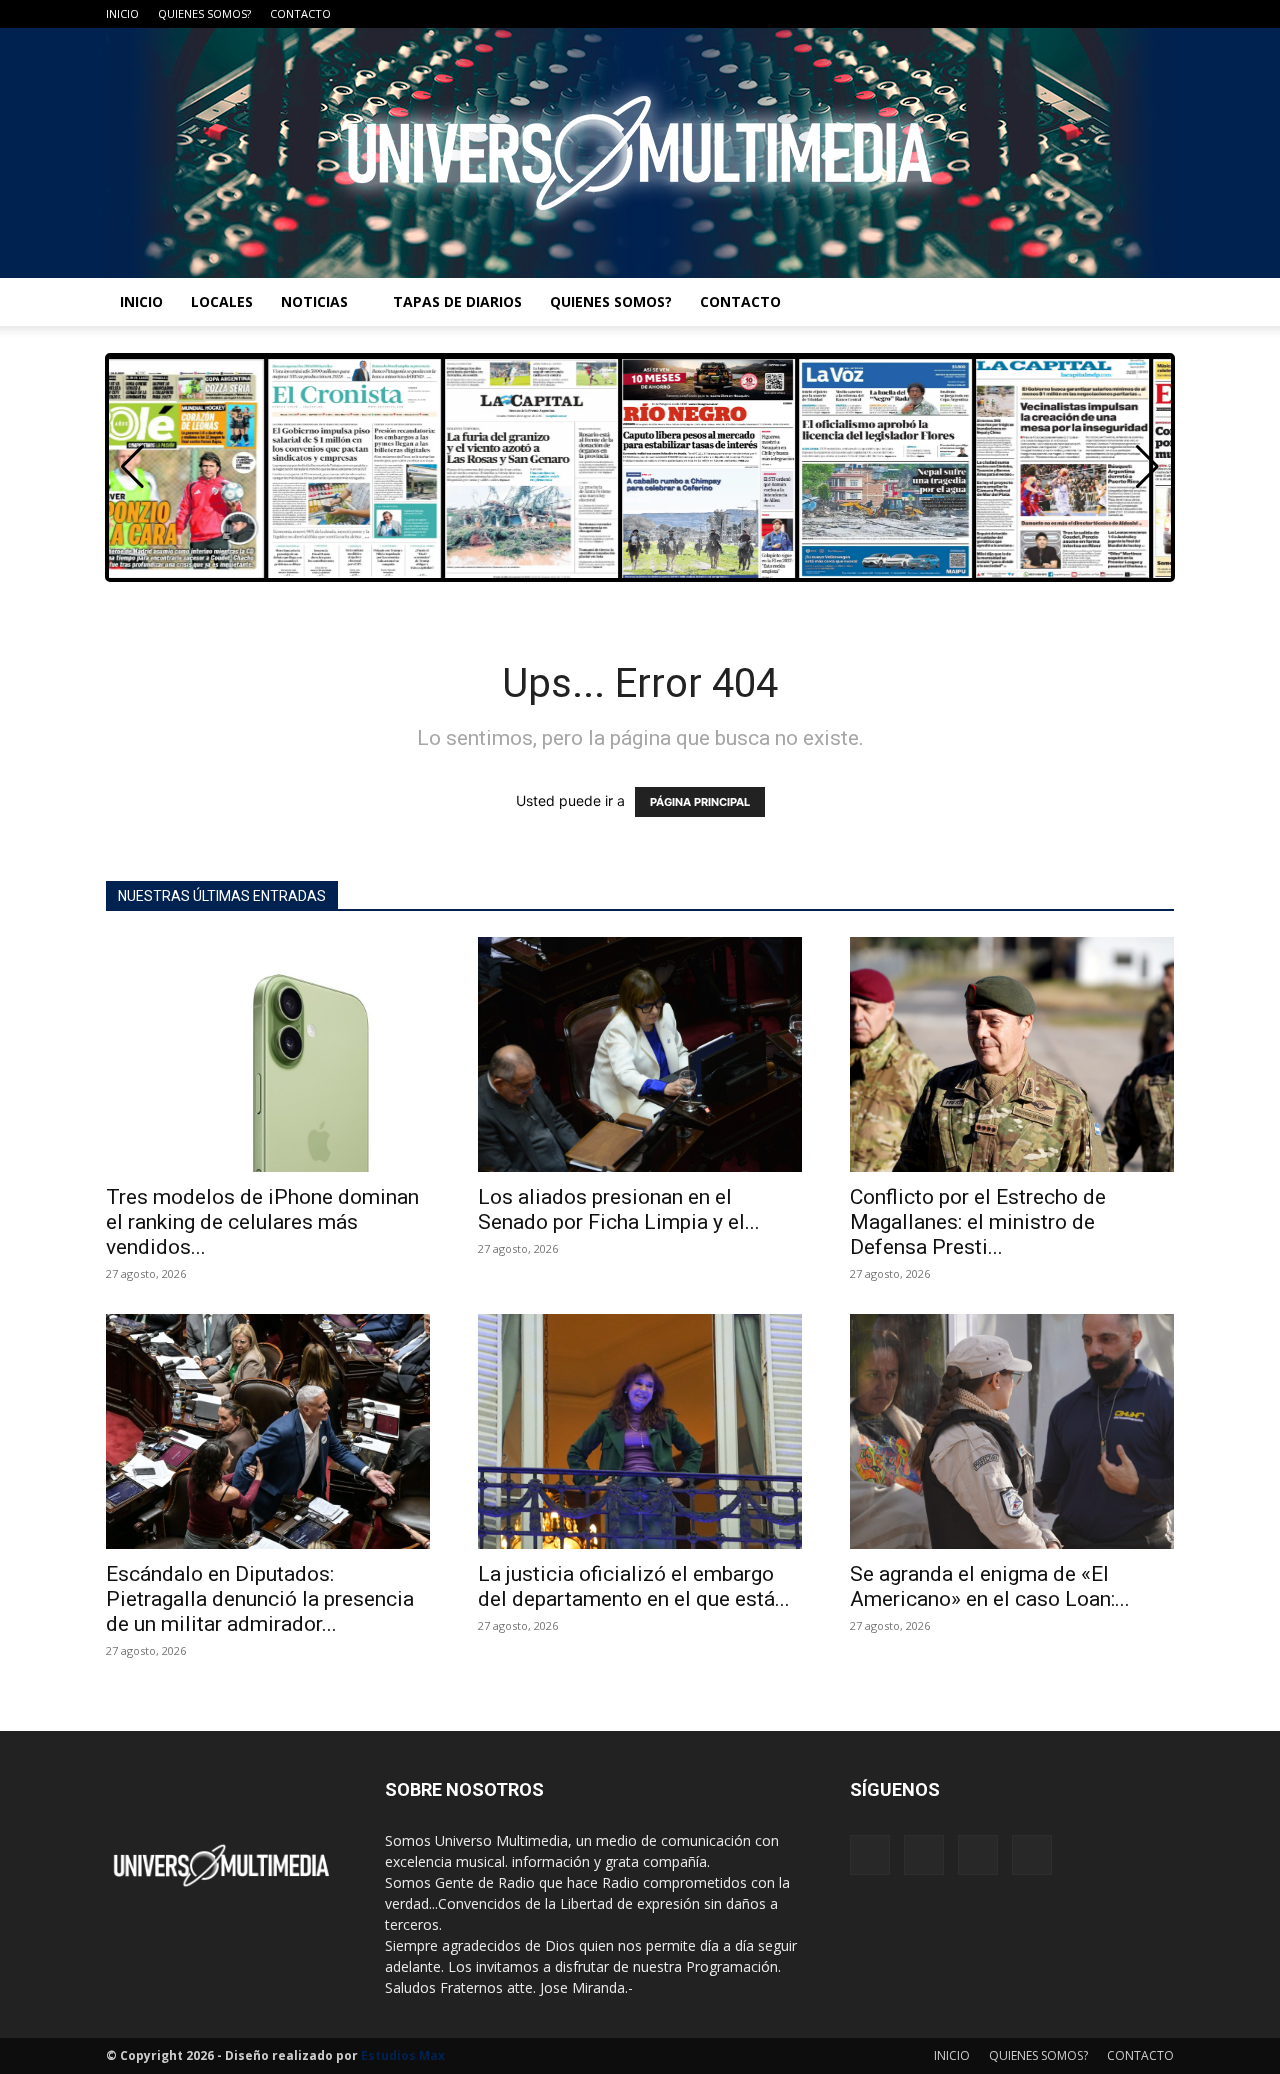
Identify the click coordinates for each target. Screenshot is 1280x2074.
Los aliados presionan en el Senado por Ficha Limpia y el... (619, 1209)
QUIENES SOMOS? (204, 13)
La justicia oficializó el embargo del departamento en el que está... (634, 1586)
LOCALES (222, 301)
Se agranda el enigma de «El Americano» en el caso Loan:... (990, 1586)
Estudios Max (403, 2055)
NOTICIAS (314, 301)
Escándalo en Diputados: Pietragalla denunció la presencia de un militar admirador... (260, 1599)
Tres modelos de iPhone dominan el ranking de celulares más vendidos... (262, 1222)
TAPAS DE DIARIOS (457, 301)
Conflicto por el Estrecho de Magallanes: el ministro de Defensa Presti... (978, 1222)
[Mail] (1093, 14)
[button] (1147, 467)
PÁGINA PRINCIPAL (700, 802)
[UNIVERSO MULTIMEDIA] (640, 153)
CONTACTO (300, 13)
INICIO (122, 13)
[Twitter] (1126, 14)
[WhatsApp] (1159, 14)
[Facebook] (1060, 14)
